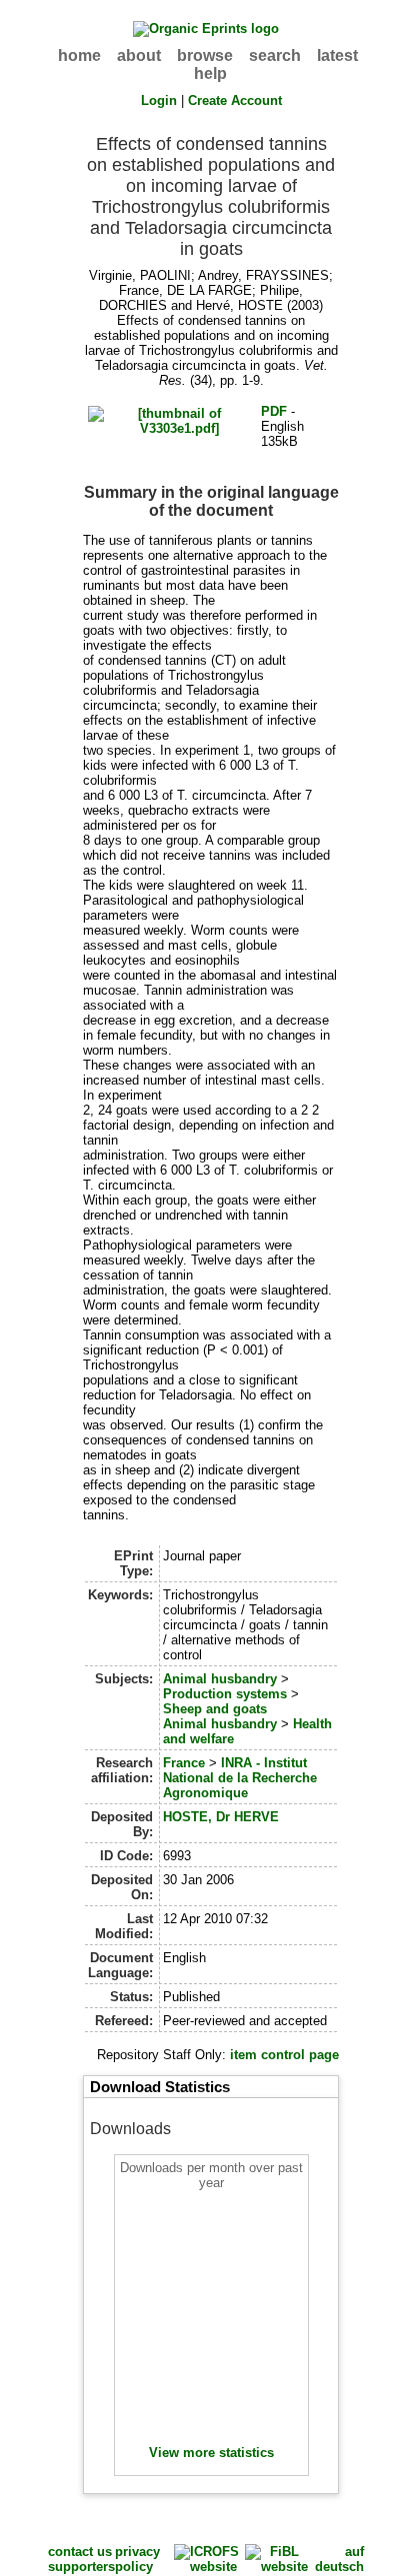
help (210, 73)
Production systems (225, 1694)
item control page (284, 2055)
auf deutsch (339, 2559)
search (275, 55)
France (184, 1763)
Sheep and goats (215, 1709)
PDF (274, 411)
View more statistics (211, 2453)
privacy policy (137, 2559)
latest (337, 55)
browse (205, 55)
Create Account (235, 100)
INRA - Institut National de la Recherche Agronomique (240, 1778)
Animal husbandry (220, 1679)
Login (159, 100)
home (79, 55)
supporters (81, 2567)
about (139, 55)
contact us (80, 2552)
